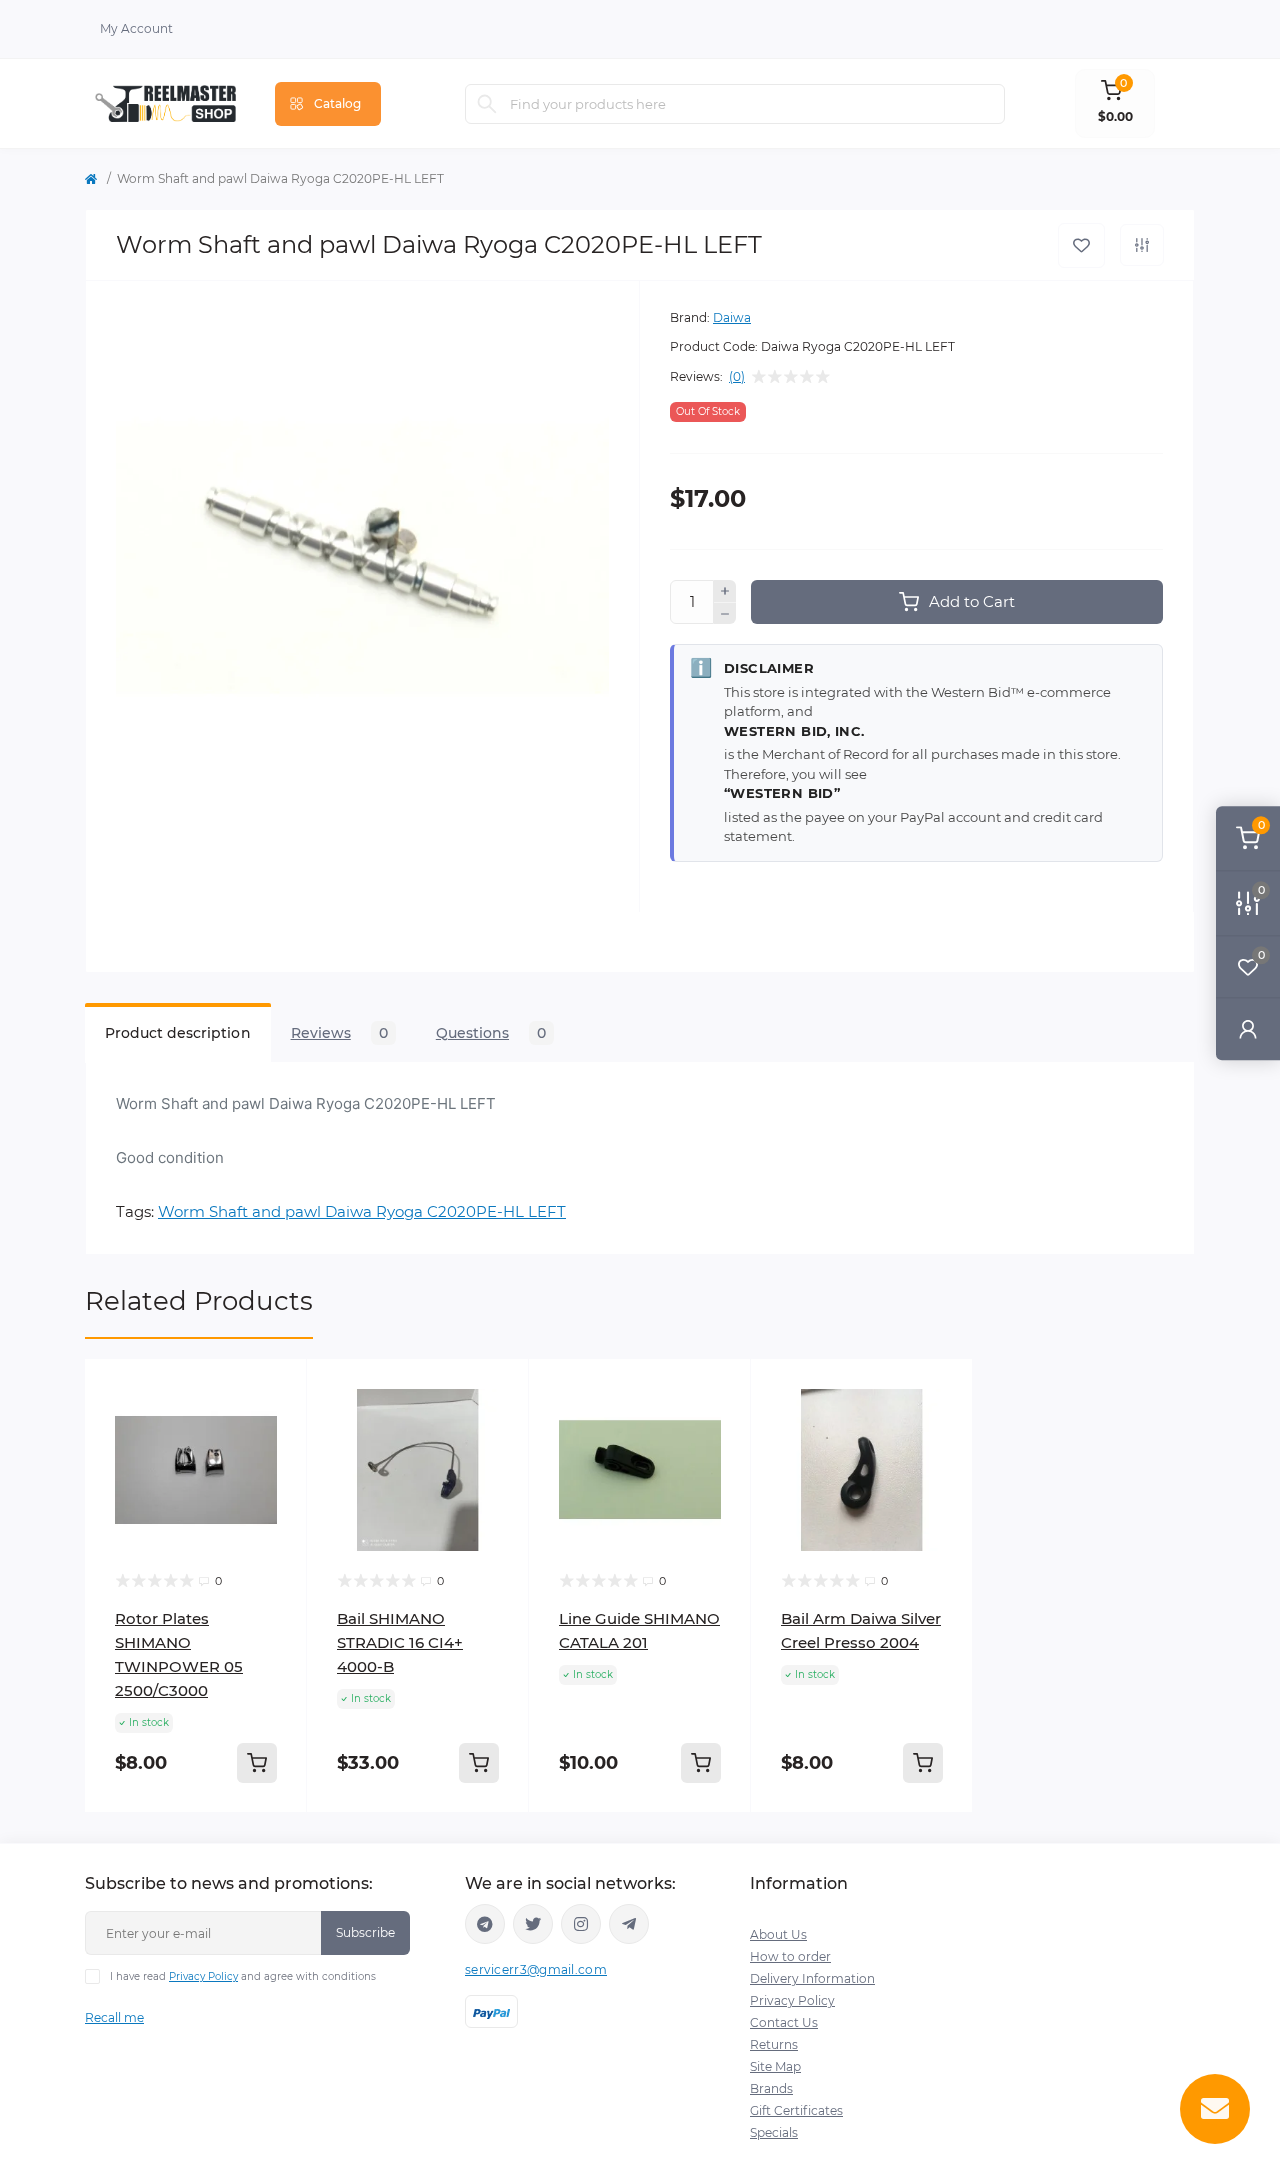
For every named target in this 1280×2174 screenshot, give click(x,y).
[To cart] (257, 1763)
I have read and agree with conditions (243, 1976)
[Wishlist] (277, 1427)
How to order (790, 1956)
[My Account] (1248, 1028)
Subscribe (365, 1932)
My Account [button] (136, 28)
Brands (771, 2088)
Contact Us (784, 2022)
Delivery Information (812, 1978)
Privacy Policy (203, 1976)
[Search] (487, 104)
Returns (774, 2044)
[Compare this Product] (1142, 245)
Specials (774, 2132)
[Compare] (277, 1465)
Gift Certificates (796, 2110)
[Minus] (725, 614)
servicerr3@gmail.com (536, 1969)
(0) (737, 377)
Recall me (114, 2017)
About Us (778, 1934)
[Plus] (725, 591)
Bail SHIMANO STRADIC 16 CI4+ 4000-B (400, 1642)
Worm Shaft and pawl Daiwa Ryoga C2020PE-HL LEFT (362, 1211)
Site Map (775, 2066)
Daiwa (732, 317)
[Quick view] (277, 1389)
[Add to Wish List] (1081, 245)
